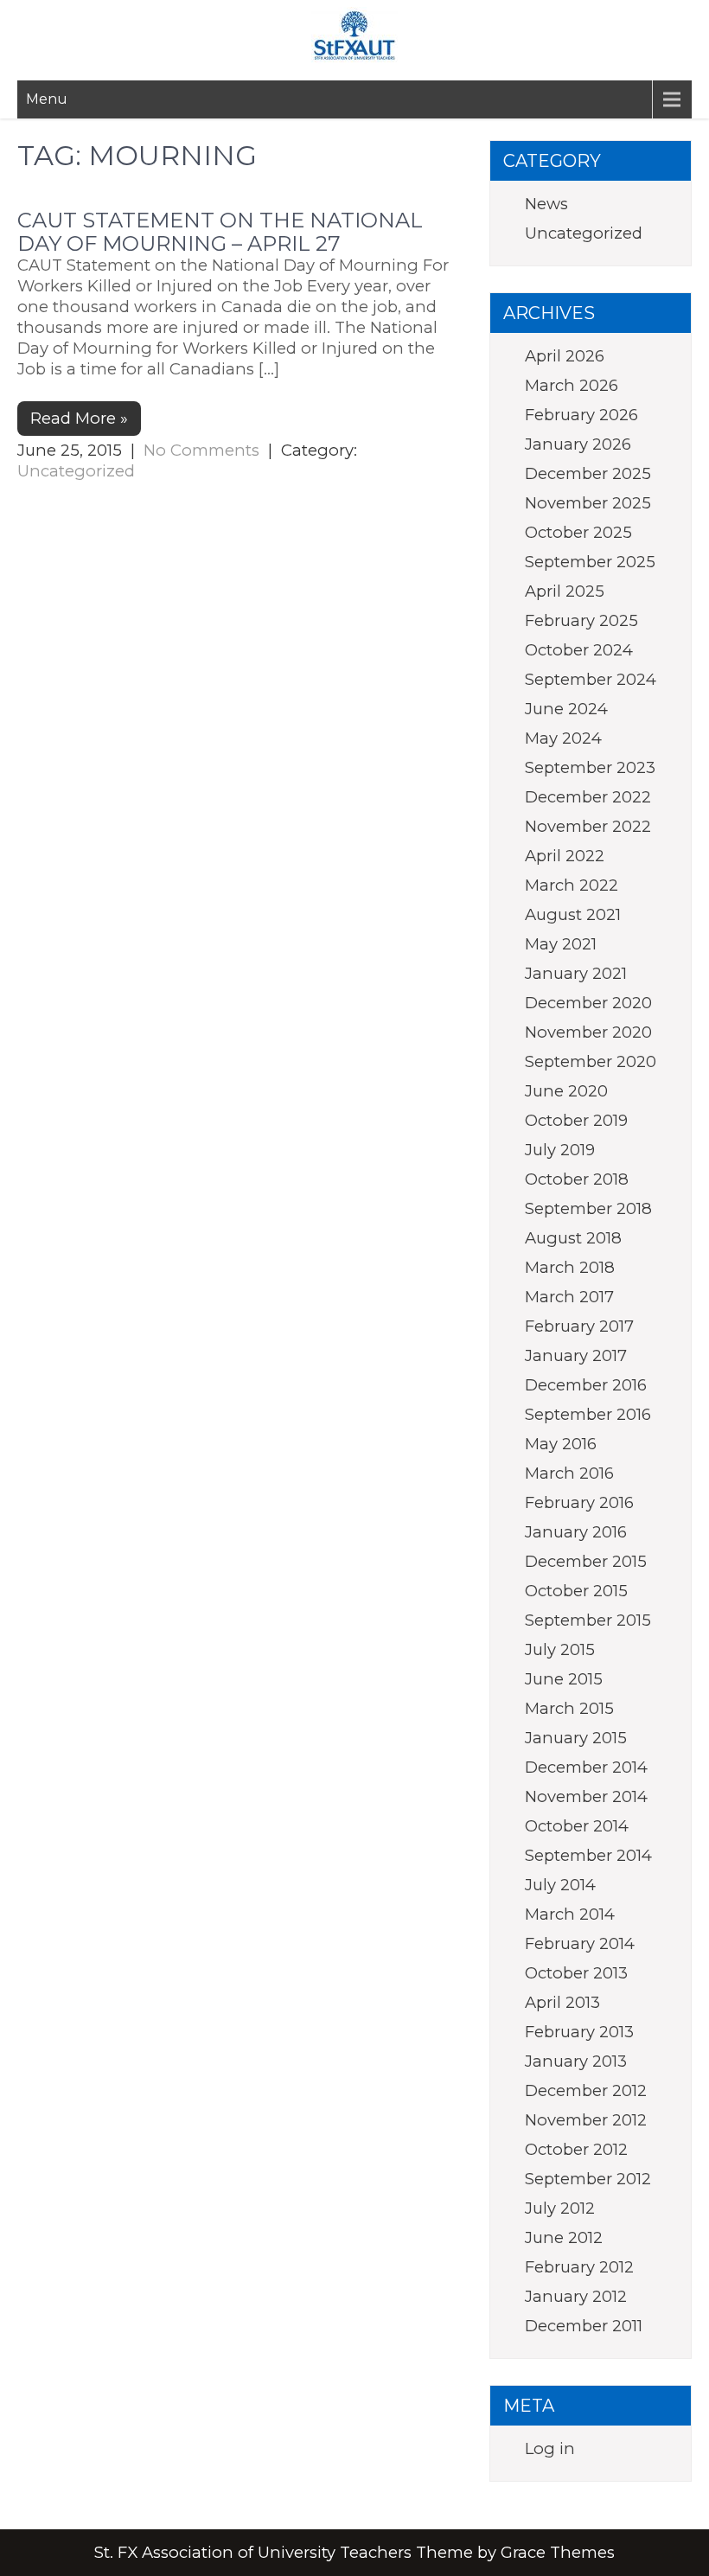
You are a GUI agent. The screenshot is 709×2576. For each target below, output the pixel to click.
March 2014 (570, 1914)
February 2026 (581, 415)
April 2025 (565, 591)
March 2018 (570, 1267)
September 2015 (588, 1620)
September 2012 (588, 2179)
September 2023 (590, 767)
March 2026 (572, 385)
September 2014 (588, 1855)
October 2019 (576, 1120)
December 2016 (586, 1385)
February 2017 (579, 1326)
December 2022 (588, 797)
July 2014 (560, 1885)
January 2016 (576, 1532)
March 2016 (569, 1473)
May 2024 (563, 738)
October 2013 (576, 1973)
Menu (47, 99)
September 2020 (591, 1061)
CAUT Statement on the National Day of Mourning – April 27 (220, 231)
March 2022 (572, 885)
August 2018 (573, 1238)
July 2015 (560, 1649)
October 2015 (576, 1591)
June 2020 (566, 1091)
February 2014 (580, 1943)
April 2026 (565, 356)
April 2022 (565, 856)
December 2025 (588, 473)
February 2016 (579, 1502)
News (546, 204)
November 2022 (588, 826)
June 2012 (564, 2237)
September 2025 (590, 562)
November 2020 (588, 1032)
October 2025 (578, 532)
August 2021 (573, 914)
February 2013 (579, 2032)
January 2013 (576, 2061)
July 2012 (560, 2208)
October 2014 (577, 1826)
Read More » (79, 418)
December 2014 (586, 1767)
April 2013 (562, 2002)
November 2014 (586, 1796)
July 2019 (560, 1150)
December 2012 (586, 2090)
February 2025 (581, 620)
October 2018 (577, 1179)
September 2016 (588, 1414)
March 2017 (569, 1297)
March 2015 (569, 1708)
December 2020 (588, 1003)
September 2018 (588, 1208)
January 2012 (576, 2296)
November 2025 (588, 503)
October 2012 (576, 2149)
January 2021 (576, 973)
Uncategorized (76, 471)
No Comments (201, 450)
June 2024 (566, 709)
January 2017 (576, 1355)
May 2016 (561, 1444)
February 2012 (579, 2267)
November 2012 (586, 2120)
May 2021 (561, 944)
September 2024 (591, 679)
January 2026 (578, 444)
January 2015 (576, 1738)
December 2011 (584, 2326)
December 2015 (586, 1561)
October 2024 (579, 650)
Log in (550, 2448)
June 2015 (564, 1679)
